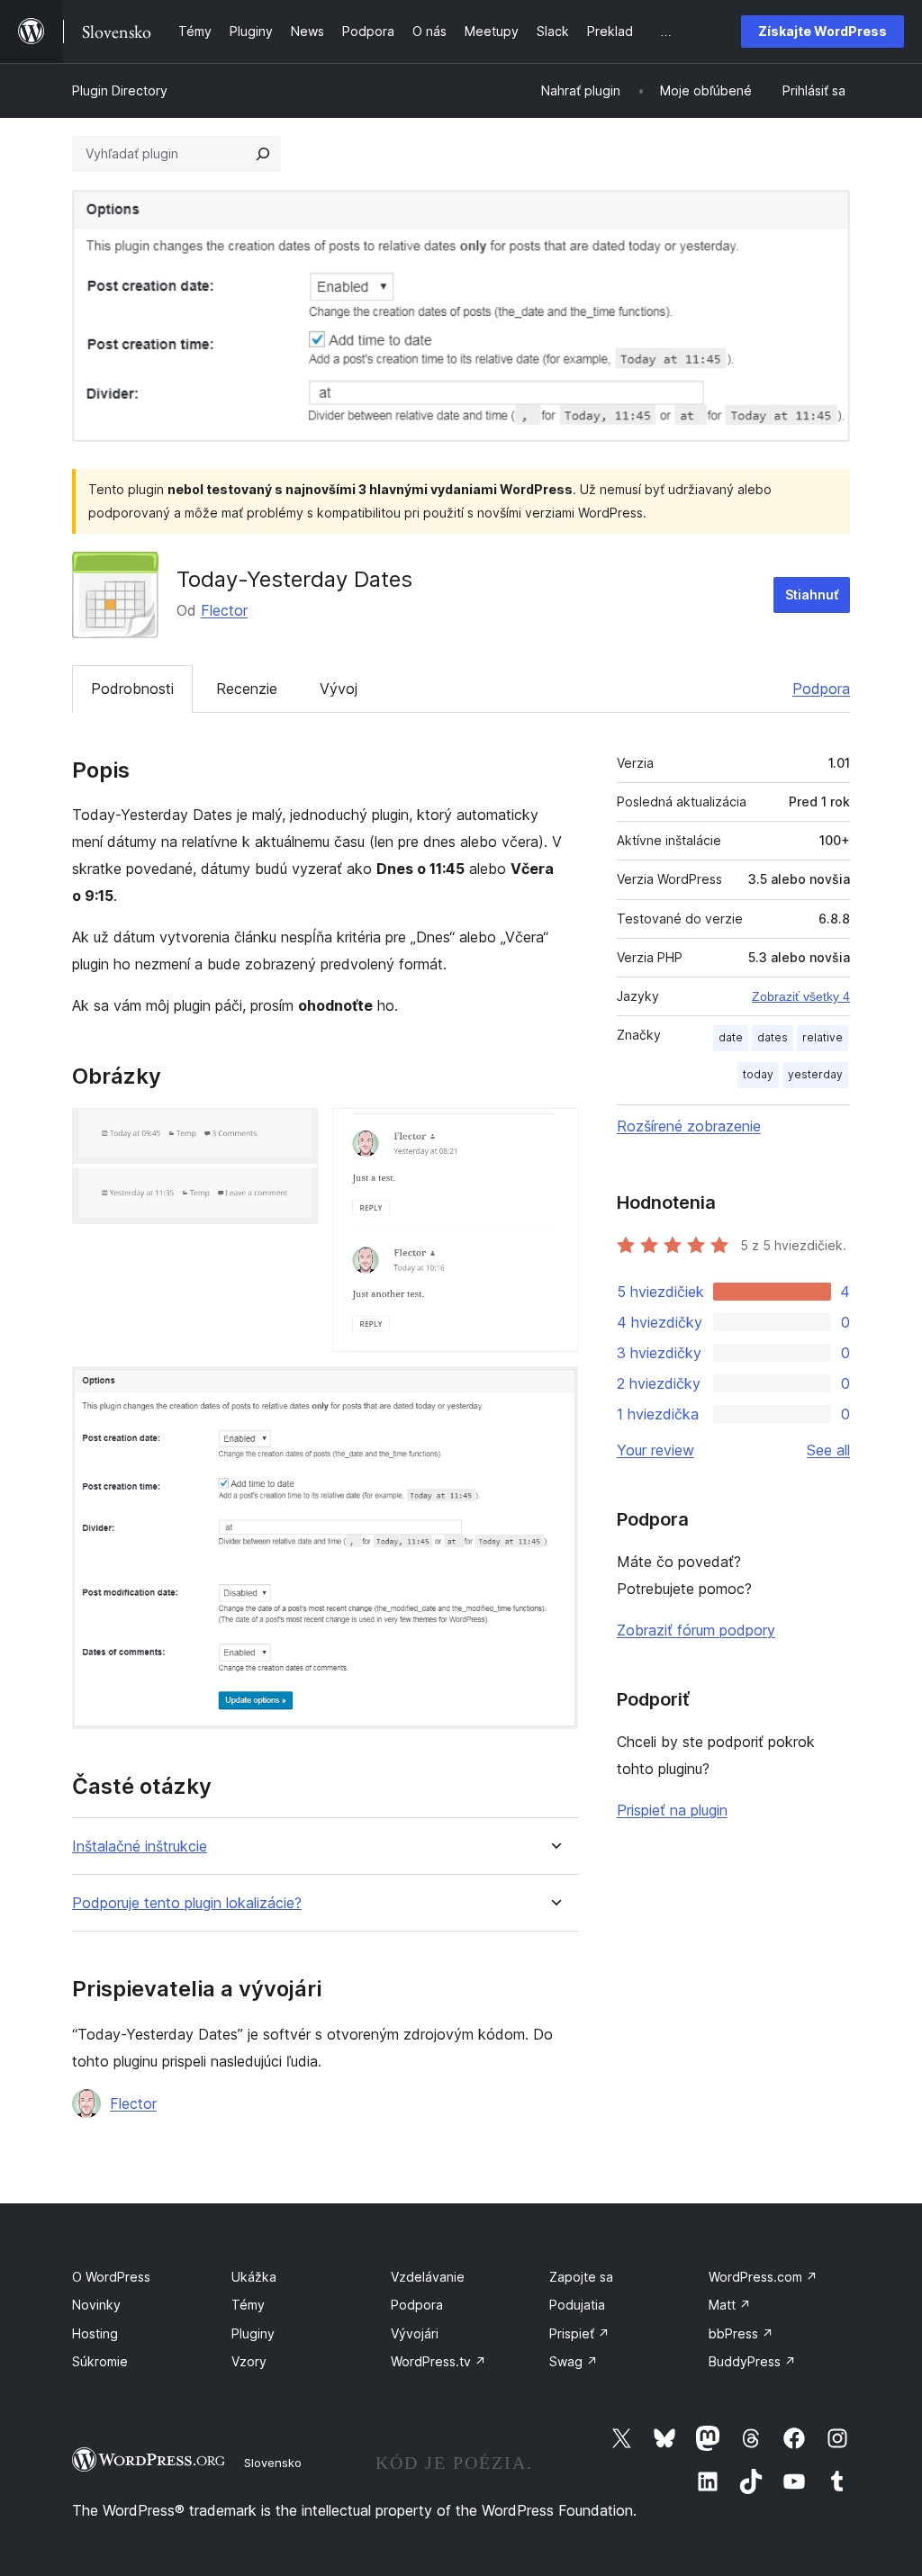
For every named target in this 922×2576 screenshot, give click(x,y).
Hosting (95, 2333)
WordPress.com (763, 2277)
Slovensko (273, 2463)
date (731, 1037)
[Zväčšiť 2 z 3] (554, 1132)
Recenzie (247, 689)
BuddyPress (752, 2361)
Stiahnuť (812, 594)
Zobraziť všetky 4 (801, 996)
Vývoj (339, 689)
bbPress (741, 2333)
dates (773, 1037)
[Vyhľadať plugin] (263, 154)
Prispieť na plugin (672, 1810)
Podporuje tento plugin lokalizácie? (187, 1903)
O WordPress (111, 2277)
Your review (655, 1450)
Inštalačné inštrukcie (140, 1846)
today (758, 1074)
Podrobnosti (132, 689)
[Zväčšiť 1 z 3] (294, 1132)
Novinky (96, 2305)
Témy (248, 2305)
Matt (730, 2305)
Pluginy (253, 2333)
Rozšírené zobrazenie (689, 1126)
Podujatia (577, 2305)
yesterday (815, 1074)
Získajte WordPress (823, 31)
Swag (574, 2361)
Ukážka (254, 2277)
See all (828, 1450)
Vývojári (415, 2333)
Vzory (249, 2361)
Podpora (821, 689)
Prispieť (579, 2333)
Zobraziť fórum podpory (696, 1630)
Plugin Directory (120, 90)
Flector (224, 610)
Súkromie (100, 2361)
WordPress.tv (438, 2361)
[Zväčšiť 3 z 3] (554, 1391)
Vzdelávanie (428, 2277)
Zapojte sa (581, 2277)
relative (823, 1037)
